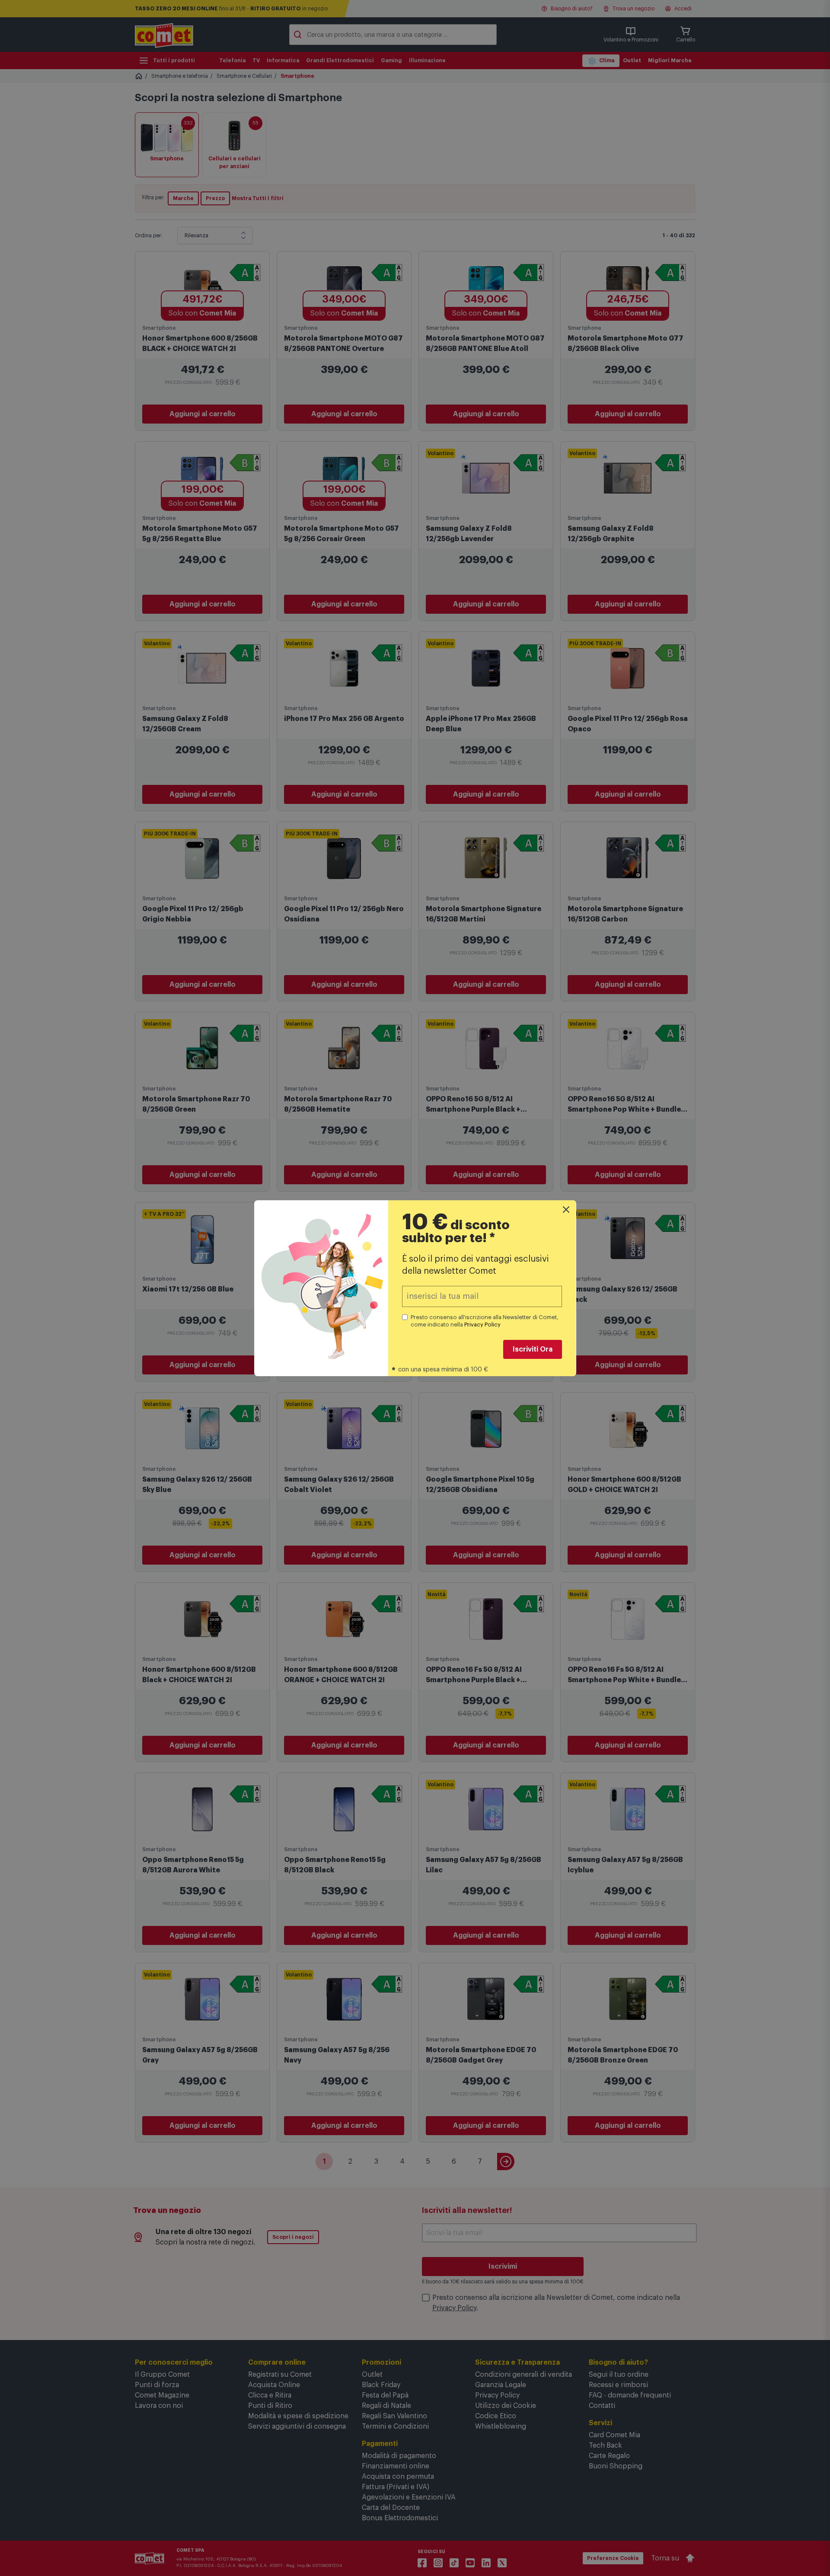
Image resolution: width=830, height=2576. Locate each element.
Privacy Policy (482, 1325)
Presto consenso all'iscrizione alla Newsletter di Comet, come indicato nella (485, 1321)
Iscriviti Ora (533, 1349)
